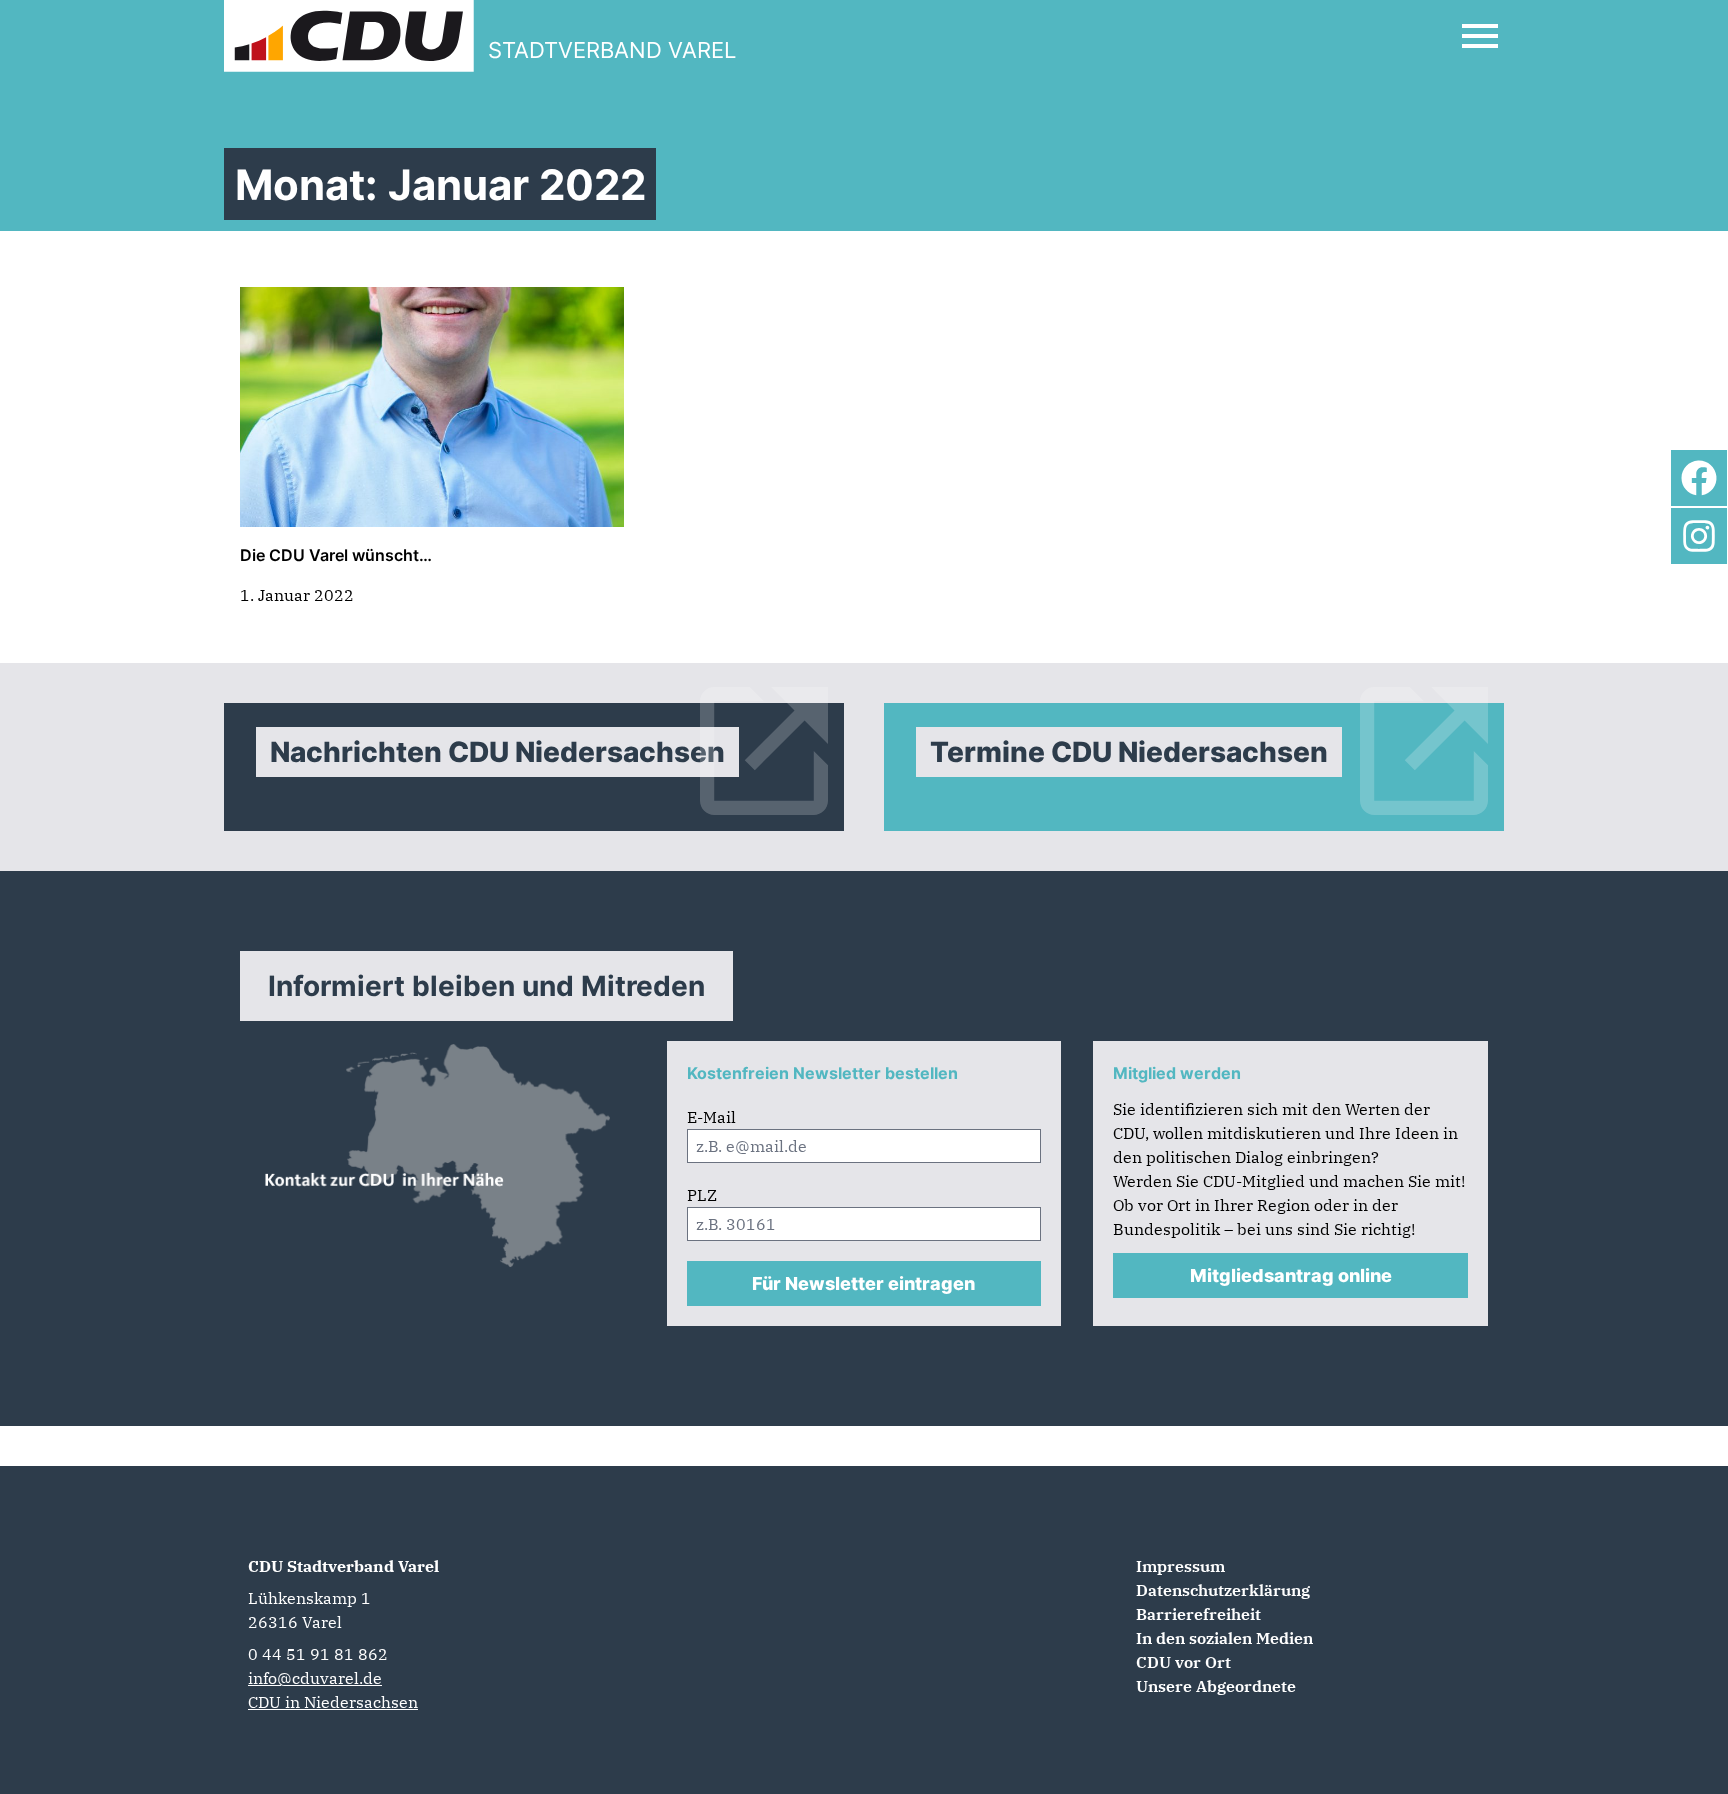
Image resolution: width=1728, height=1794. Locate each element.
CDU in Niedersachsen (333, 1702)
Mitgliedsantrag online (1291, 1275)
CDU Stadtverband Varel (343, 1566)
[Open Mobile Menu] (1480, 36)
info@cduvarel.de (315, 1678)
